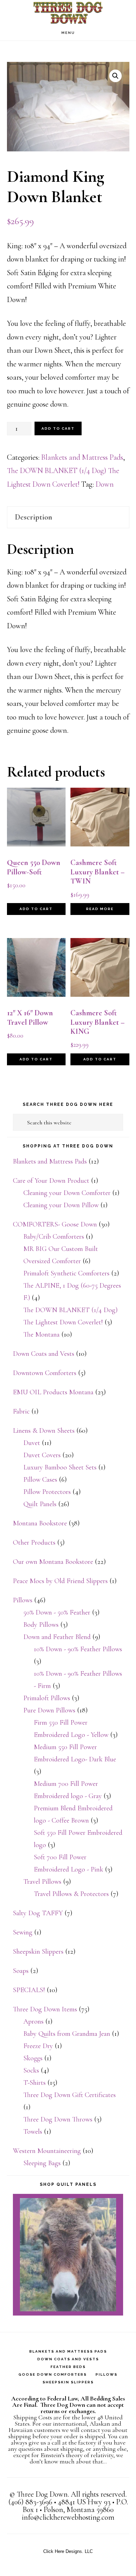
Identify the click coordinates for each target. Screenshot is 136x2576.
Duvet (32, 1443)
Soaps (21, 1971)
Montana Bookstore (40, 1523)
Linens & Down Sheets (44, 1431)
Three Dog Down (68, 12)
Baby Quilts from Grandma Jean (67, 2034)
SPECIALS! (29, 1990)
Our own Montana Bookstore (53, 1562)
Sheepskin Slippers (38, 1952)
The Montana (41, 1334)
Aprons (33, 2022)
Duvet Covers (42, 1455)
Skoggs (33, 2058)
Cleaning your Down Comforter (67, 1193)
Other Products (34, 1543)
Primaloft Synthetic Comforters (66, 1273)
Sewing (23, 1932)
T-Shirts (35, 2083)
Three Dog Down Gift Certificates (70, 2095)
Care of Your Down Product (51, 1181)
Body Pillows (41, 1625)
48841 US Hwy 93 (84, 2502)
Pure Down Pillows (49, 1710)
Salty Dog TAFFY (38, 1913)
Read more (100, 909)
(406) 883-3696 (30, 2502)
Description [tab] (34, 517)
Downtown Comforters (45, 1373)
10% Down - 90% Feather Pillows (78, 1649)
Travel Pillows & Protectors (71, 1894)
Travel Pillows (42, 1882)
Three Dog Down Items (45, 2009)
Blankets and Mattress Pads (82, 457)
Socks (31, 2070)
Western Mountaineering (47, 2151)
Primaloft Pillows (47, 1698)
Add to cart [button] (36, 909)
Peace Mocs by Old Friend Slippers (60, 1581)
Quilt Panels (40, 1504)
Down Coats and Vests (44, 1354)
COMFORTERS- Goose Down (55, 1224)
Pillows (23, 1600)
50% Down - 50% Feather (57, 1612)
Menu (68, 33)
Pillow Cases (40, 1480)
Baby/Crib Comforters (54, 1237)
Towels (33, 2132)
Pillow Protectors (47, 1492)
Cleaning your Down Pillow (61, 1205)
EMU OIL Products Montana (53, 1392)
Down (105, 484)
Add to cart (58, 428)
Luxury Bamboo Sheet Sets (60, 1467)
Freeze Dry (38, 2046)
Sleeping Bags (42, 2163)
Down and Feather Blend (57, 1637)
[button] (115, 76)
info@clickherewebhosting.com (68, 2517)
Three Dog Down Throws (58, 2119)
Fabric (21, 1411)
